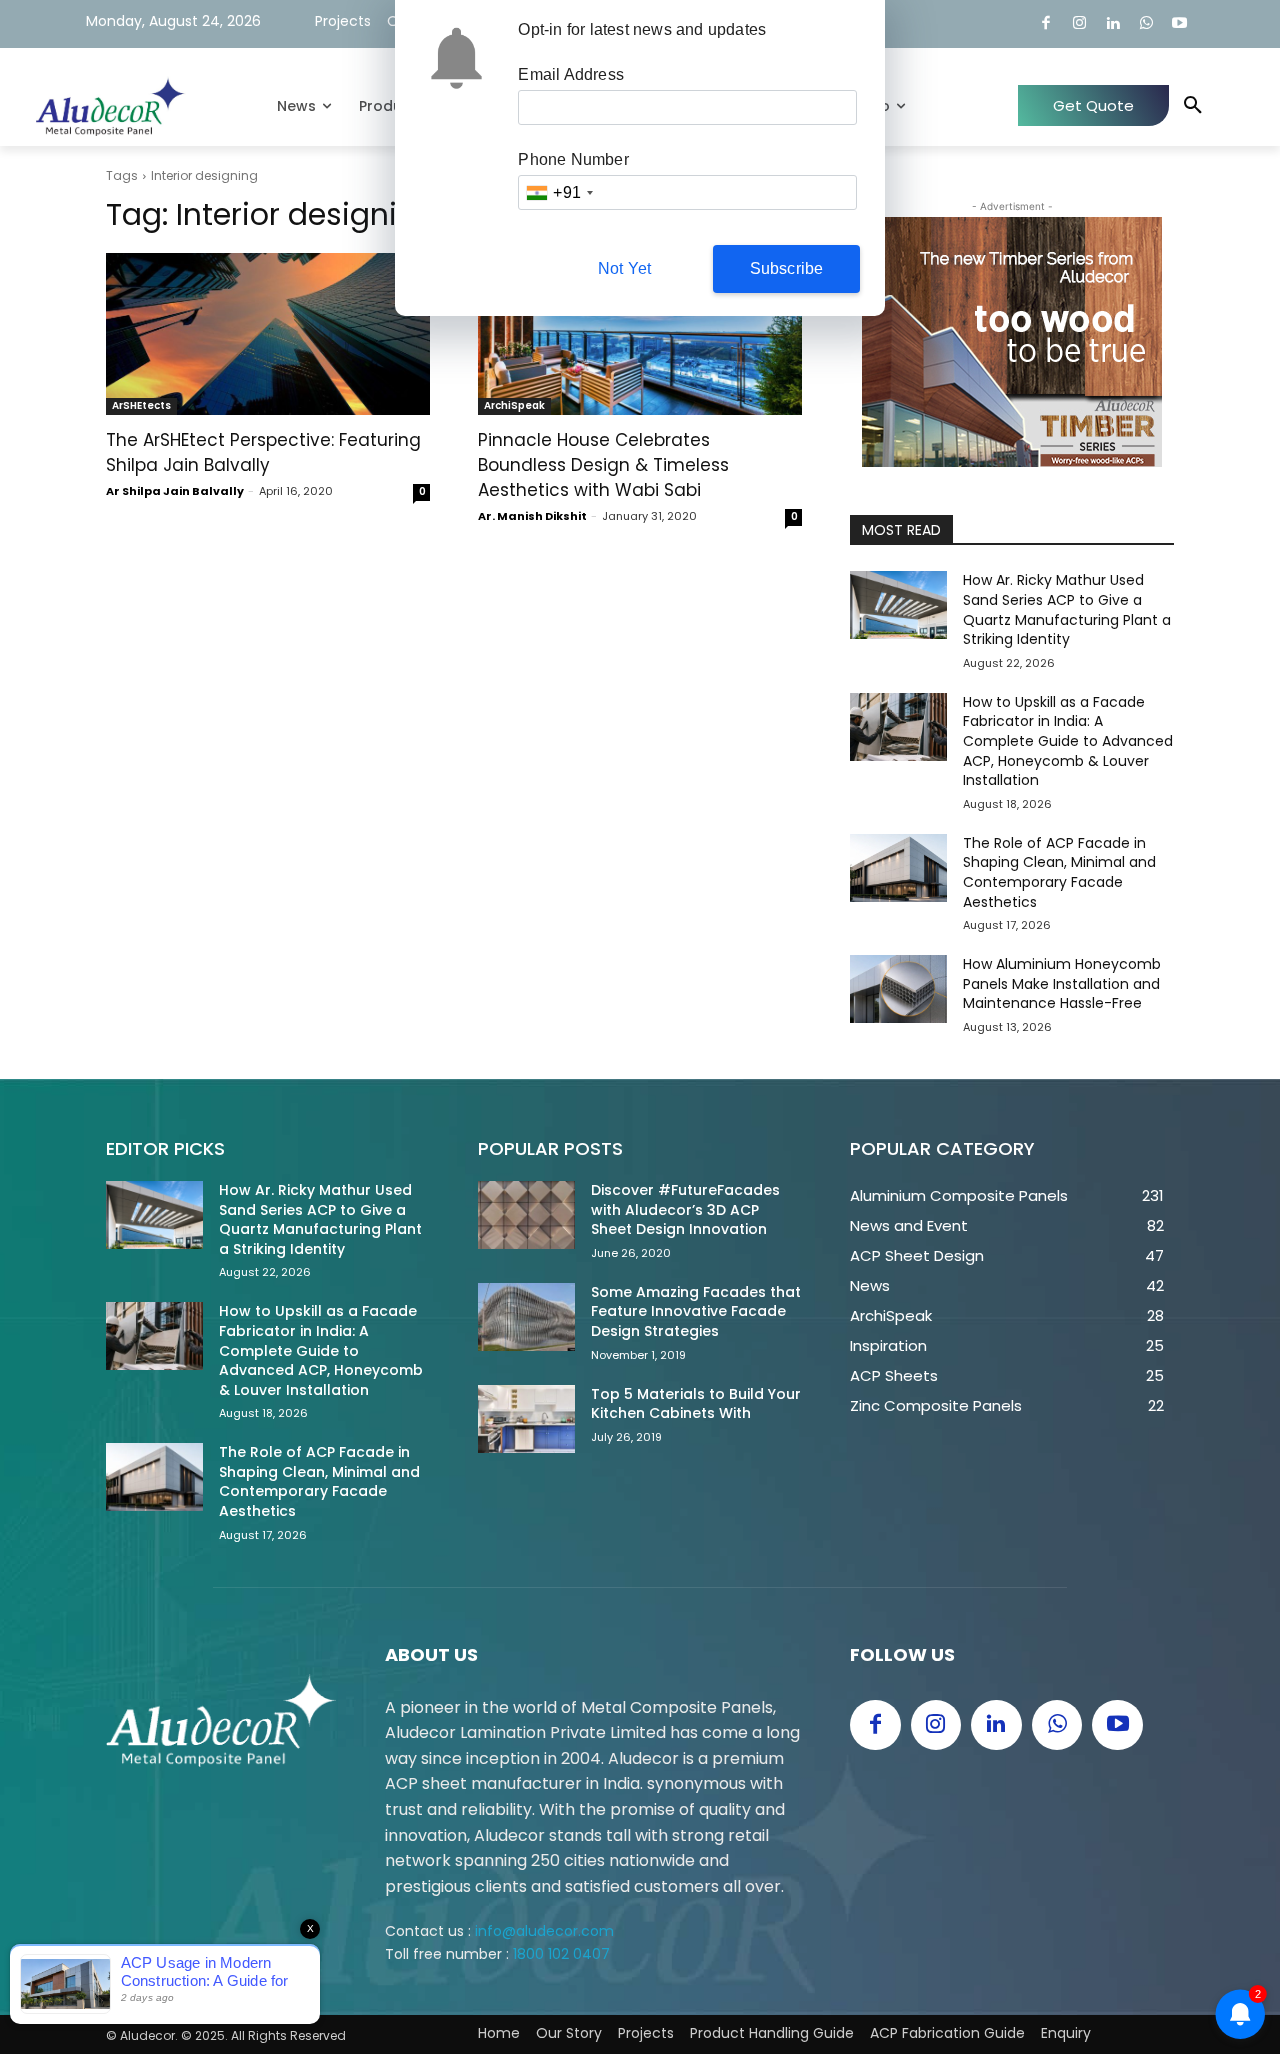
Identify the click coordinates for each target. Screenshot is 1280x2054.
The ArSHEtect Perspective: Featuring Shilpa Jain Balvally (263, 452)
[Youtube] (1180, 24)
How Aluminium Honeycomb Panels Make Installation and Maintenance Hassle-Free (1062, 983)
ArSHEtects (141, 405)
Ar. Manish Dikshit (532, 516)
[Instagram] (1079, 24)
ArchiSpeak (514, 405)
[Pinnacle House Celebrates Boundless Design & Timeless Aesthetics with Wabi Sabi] (640, 334)
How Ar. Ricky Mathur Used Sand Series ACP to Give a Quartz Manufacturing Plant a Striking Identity (1067, 609)
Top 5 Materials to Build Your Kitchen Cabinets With (696, 1404)
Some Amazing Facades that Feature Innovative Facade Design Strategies (696, 1311)
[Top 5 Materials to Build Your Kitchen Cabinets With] (526, 1419)
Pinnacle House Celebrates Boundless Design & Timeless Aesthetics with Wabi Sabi (603, 465)
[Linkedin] (1113, 24)
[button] (1193, 106)
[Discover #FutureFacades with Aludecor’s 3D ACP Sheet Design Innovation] (526, 1215)
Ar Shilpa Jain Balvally (175, 491)
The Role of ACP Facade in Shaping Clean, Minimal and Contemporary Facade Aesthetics (1059, 872)
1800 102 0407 (561, 1954)
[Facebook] (1046, 24)
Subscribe (787, 268)
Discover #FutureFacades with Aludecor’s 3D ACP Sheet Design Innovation (685, 1209)
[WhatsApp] (1146, 24)
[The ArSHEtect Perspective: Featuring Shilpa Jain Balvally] (268, 334)
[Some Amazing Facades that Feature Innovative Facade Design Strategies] (526, 1317)
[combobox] (559, 192)
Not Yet (624, 268)
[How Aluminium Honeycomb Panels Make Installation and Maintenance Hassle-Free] (898, 989)
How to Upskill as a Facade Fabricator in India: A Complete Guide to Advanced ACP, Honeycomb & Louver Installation (1068, 741)
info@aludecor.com (544, 1931)
